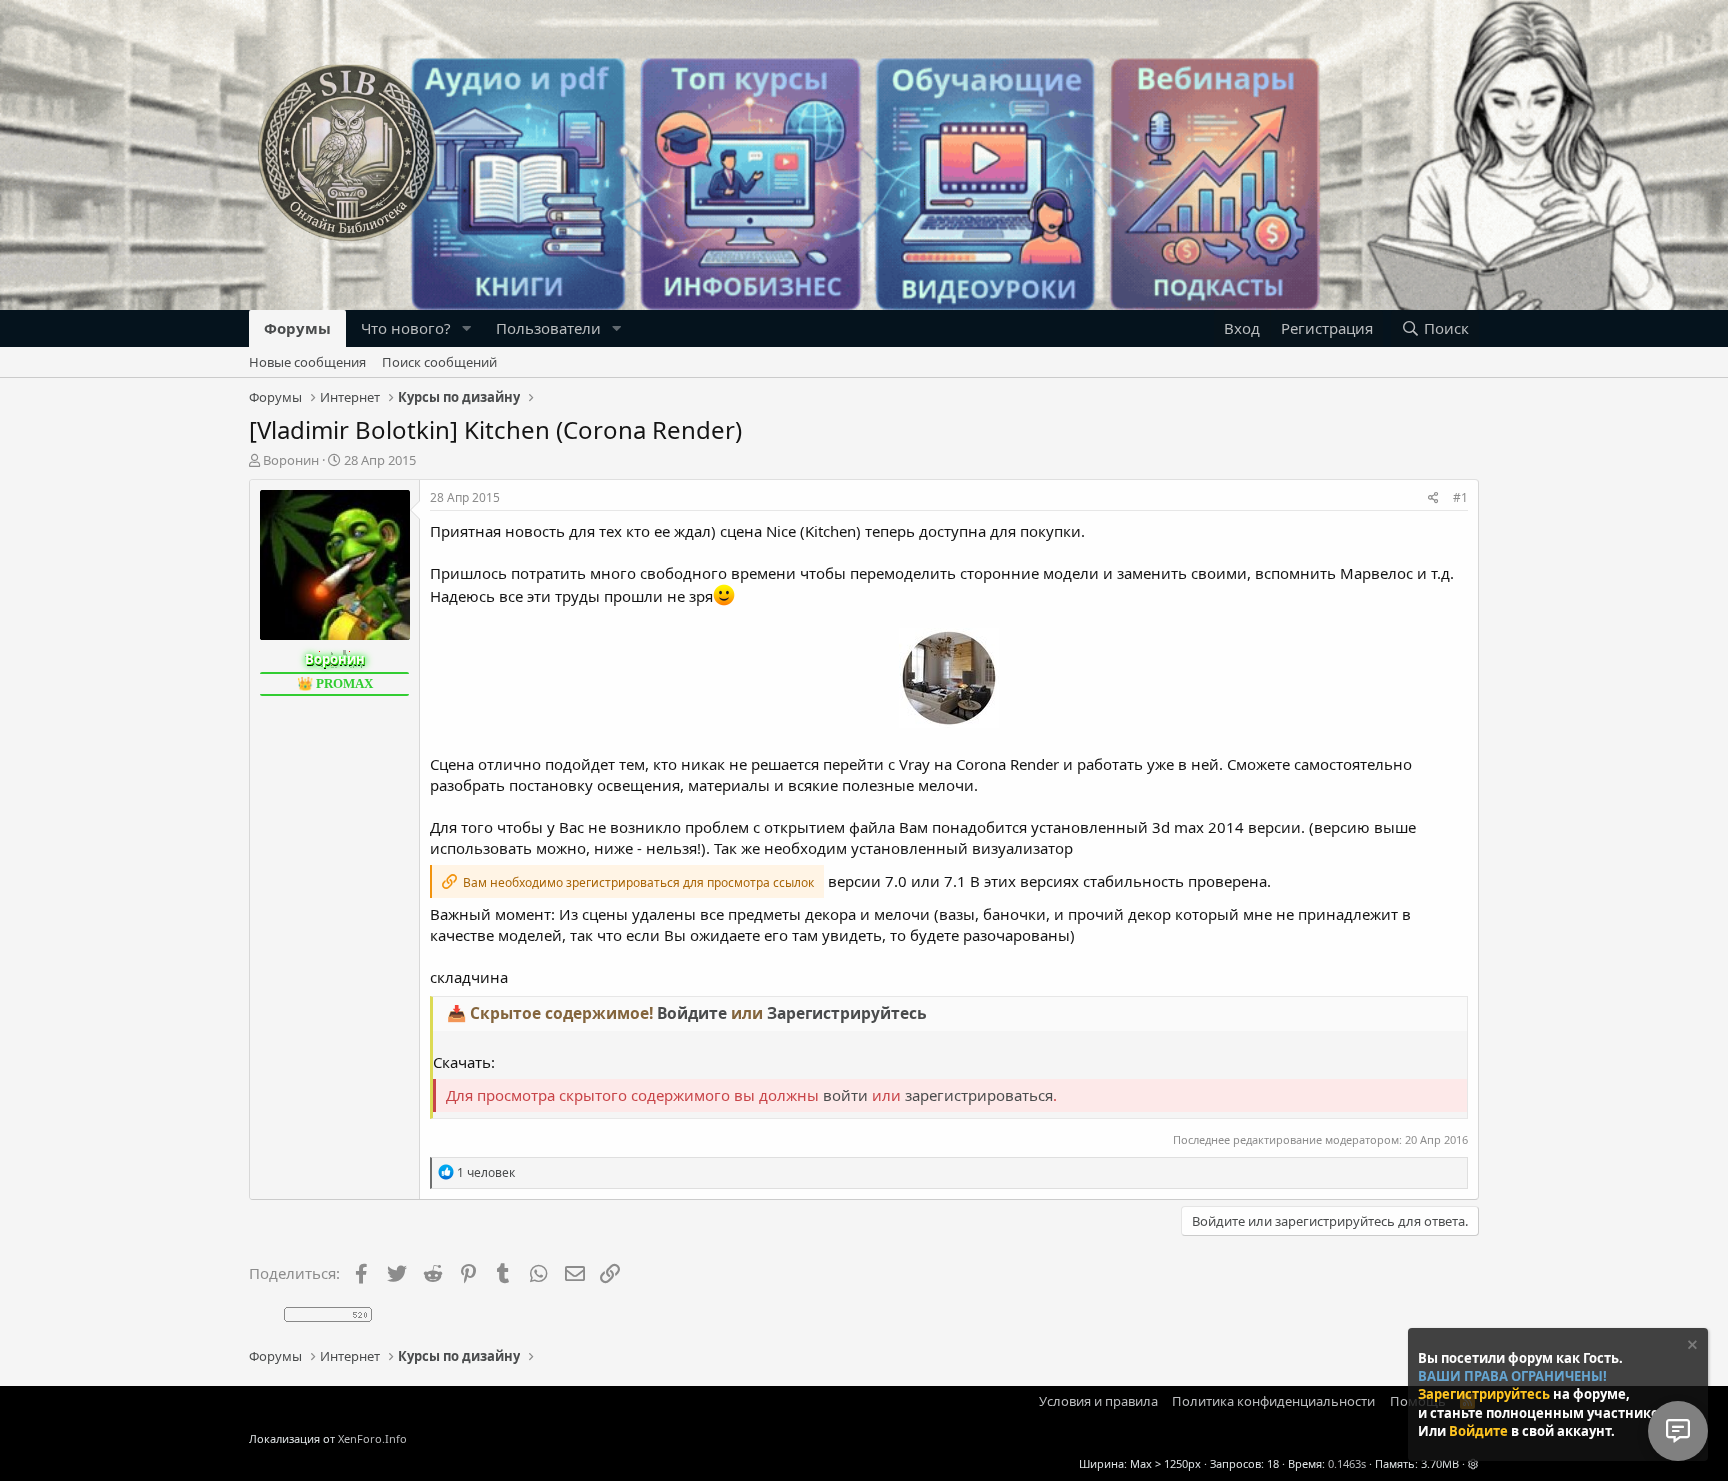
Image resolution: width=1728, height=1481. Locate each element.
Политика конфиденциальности (1273, 1401)
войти (845, 1095)
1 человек (486, 1172)
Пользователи (548, 328)
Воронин (291, 460)
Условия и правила (1098, 1401)
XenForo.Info (372, 1438)
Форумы (297, 328)
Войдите (1480, 1431)
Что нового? (406, 328)
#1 (1460, 497)
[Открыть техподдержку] (1678, 1431)
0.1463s (1347, 1463)
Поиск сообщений (439, 362)
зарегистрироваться (979, 1095)
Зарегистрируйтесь (1485, 1394)
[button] (467, 328)
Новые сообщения (307, 362)
